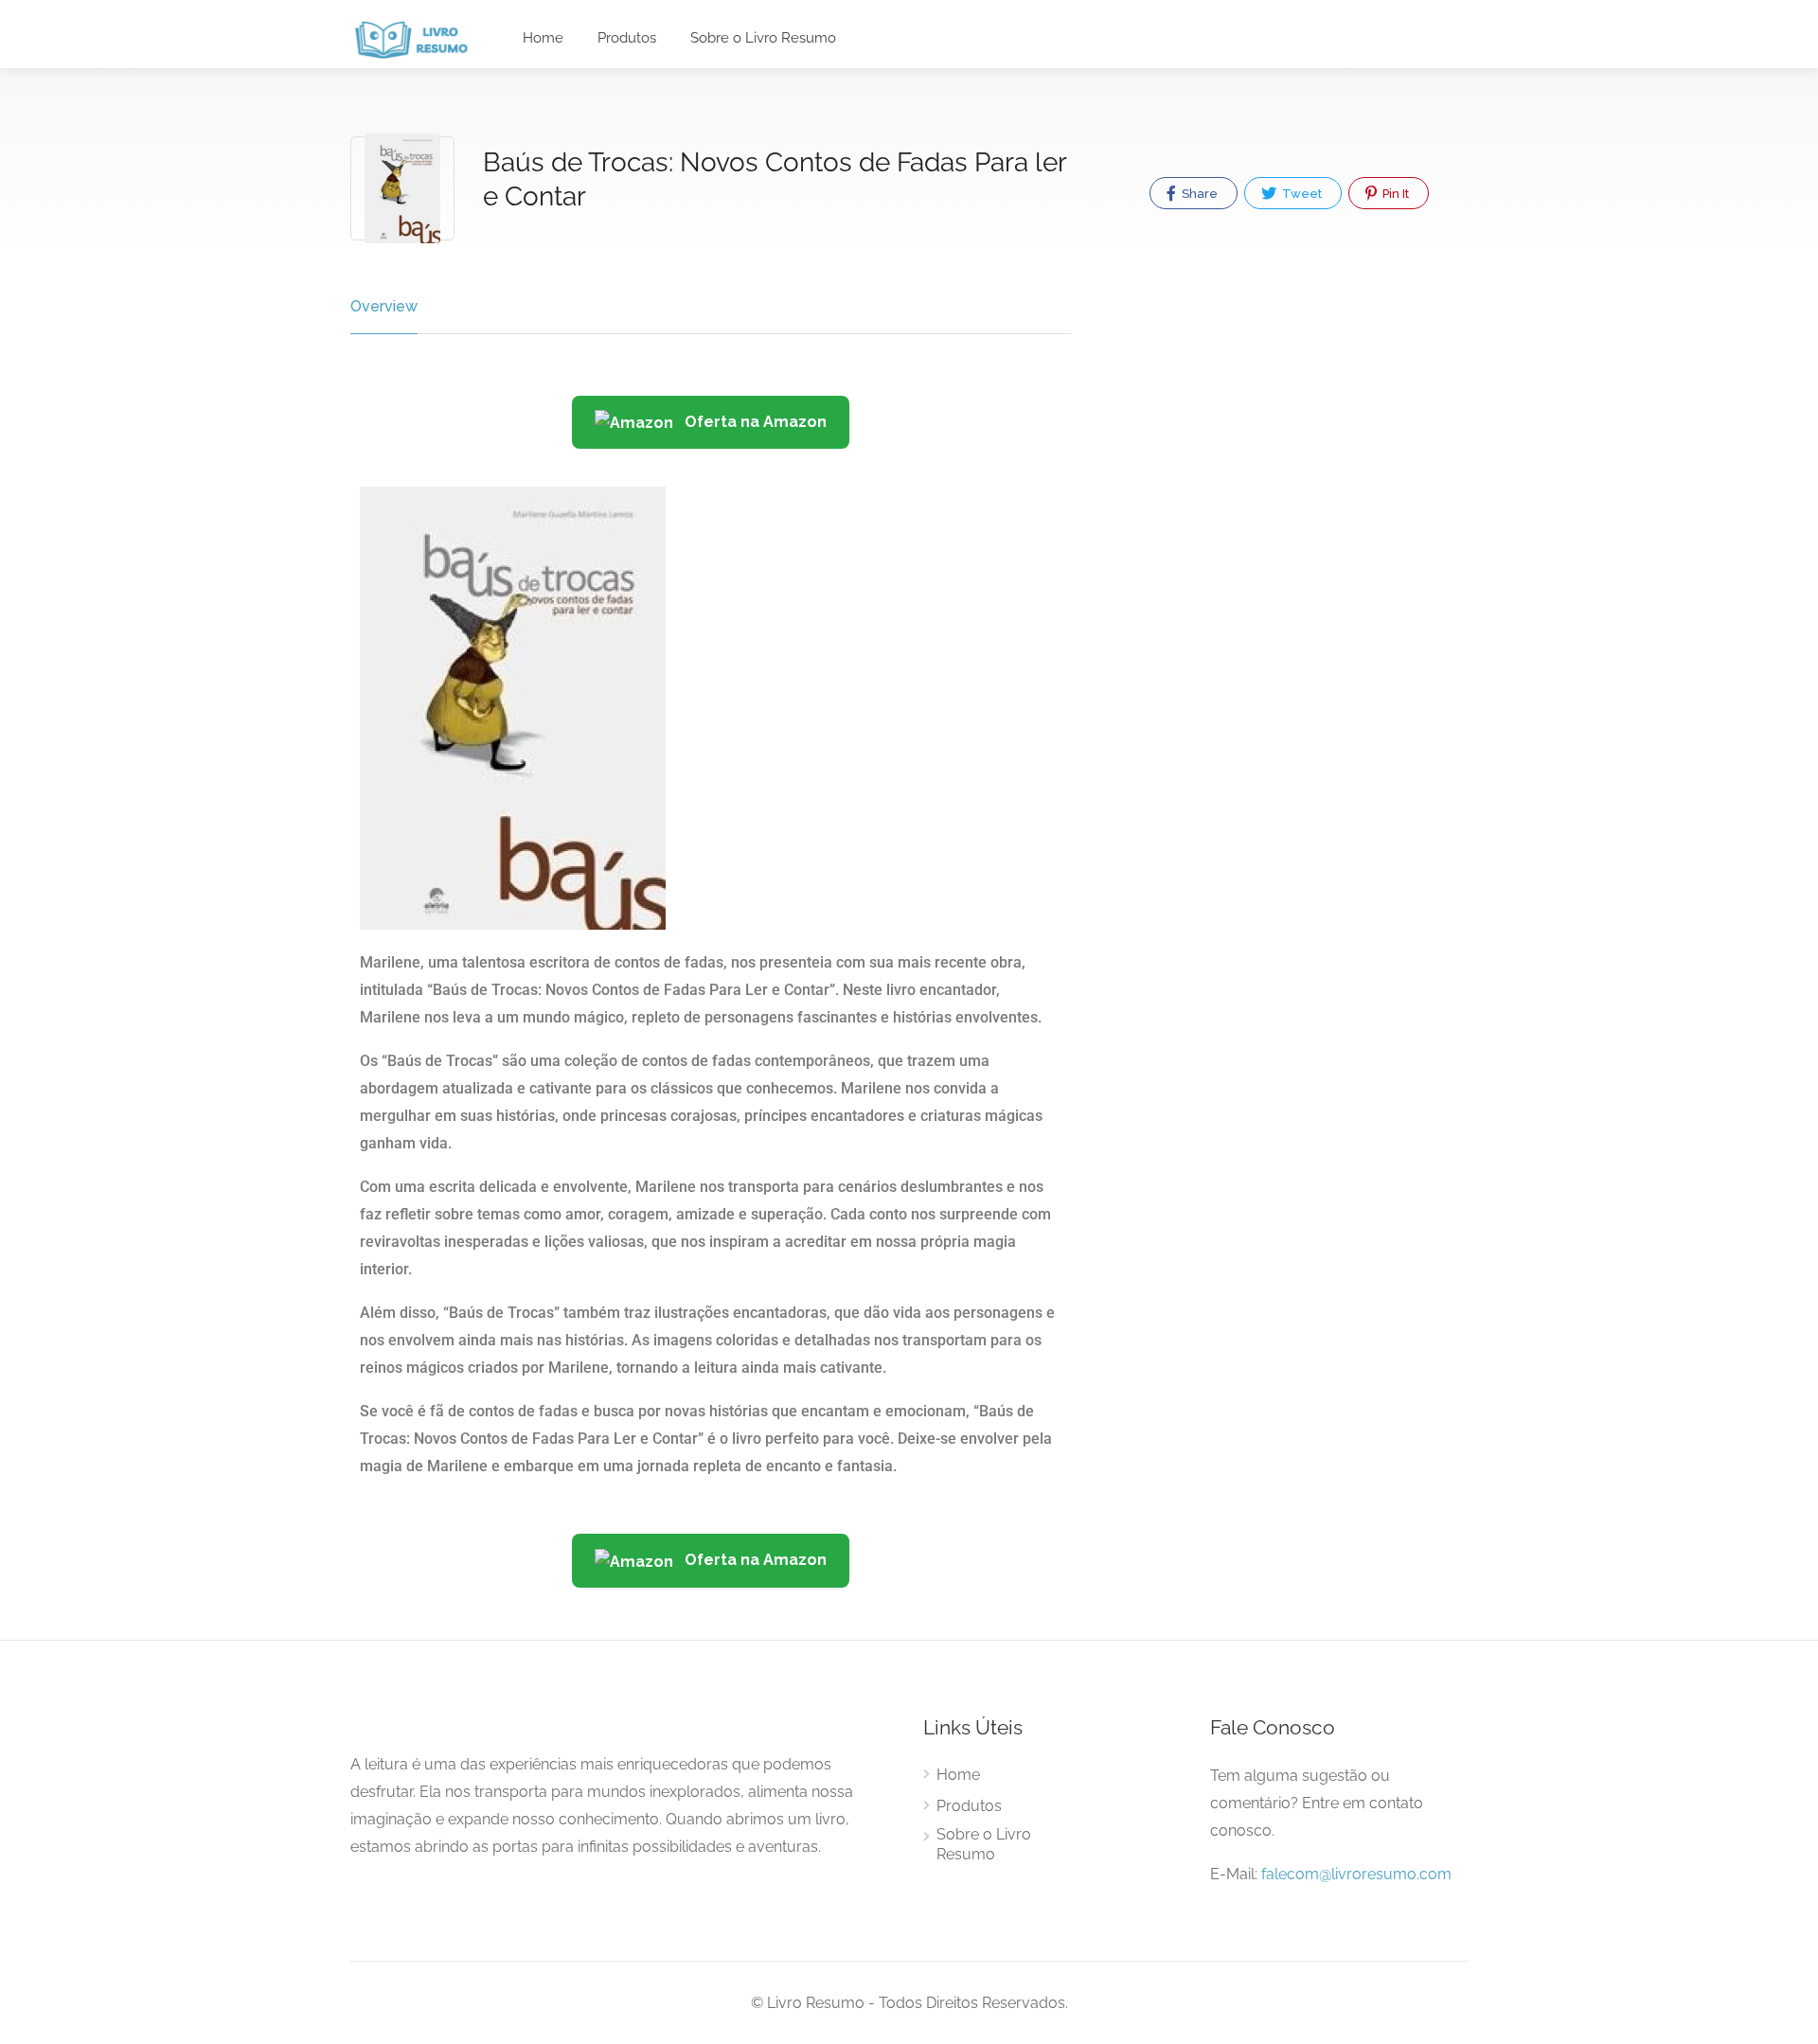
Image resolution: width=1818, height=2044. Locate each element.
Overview (384, 306)
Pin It (1394, 194)
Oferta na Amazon (754, 422)
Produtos (627, 38)
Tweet (1301, 194)
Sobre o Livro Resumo (763, 38)
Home (543, 38)
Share (1198, 194)
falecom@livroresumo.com (1356, 1874)
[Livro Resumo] (411, 39)
